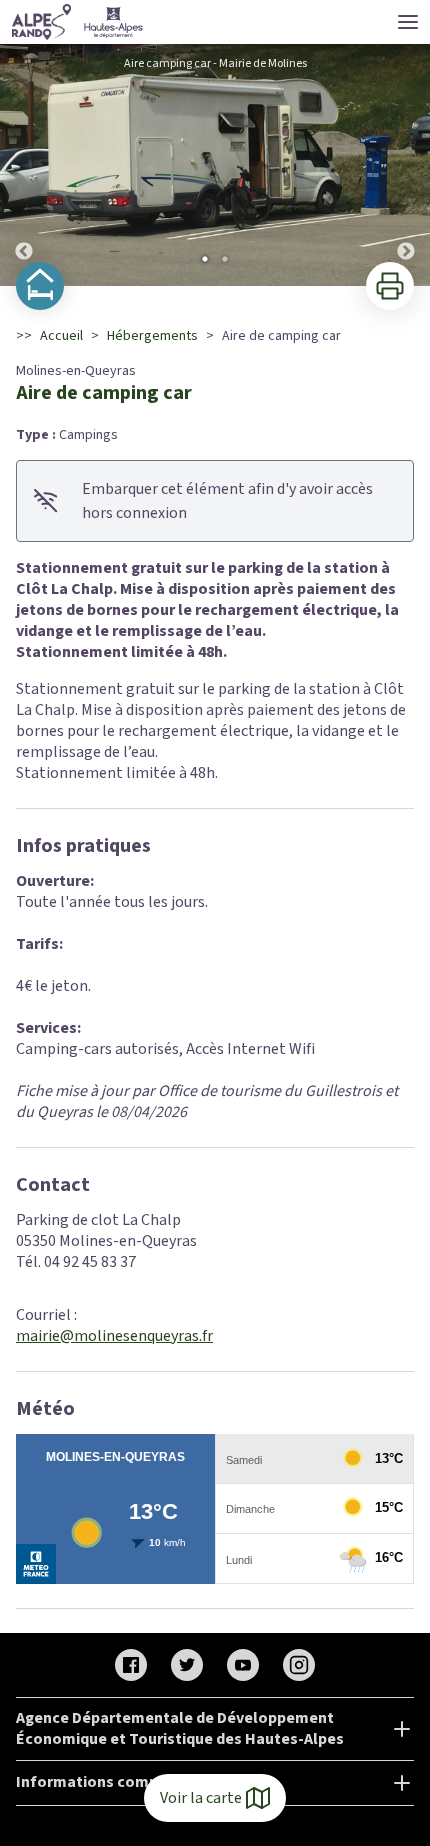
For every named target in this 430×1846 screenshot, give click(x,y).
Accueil (61, 336)
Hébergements (152, 336)
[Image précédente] (24, 165)
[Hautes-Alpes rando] (78, 22)
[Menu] (408, 22)
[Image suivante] (406, 165)
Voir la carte (201, 1798)
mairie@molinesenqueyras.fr (114, 1336)
